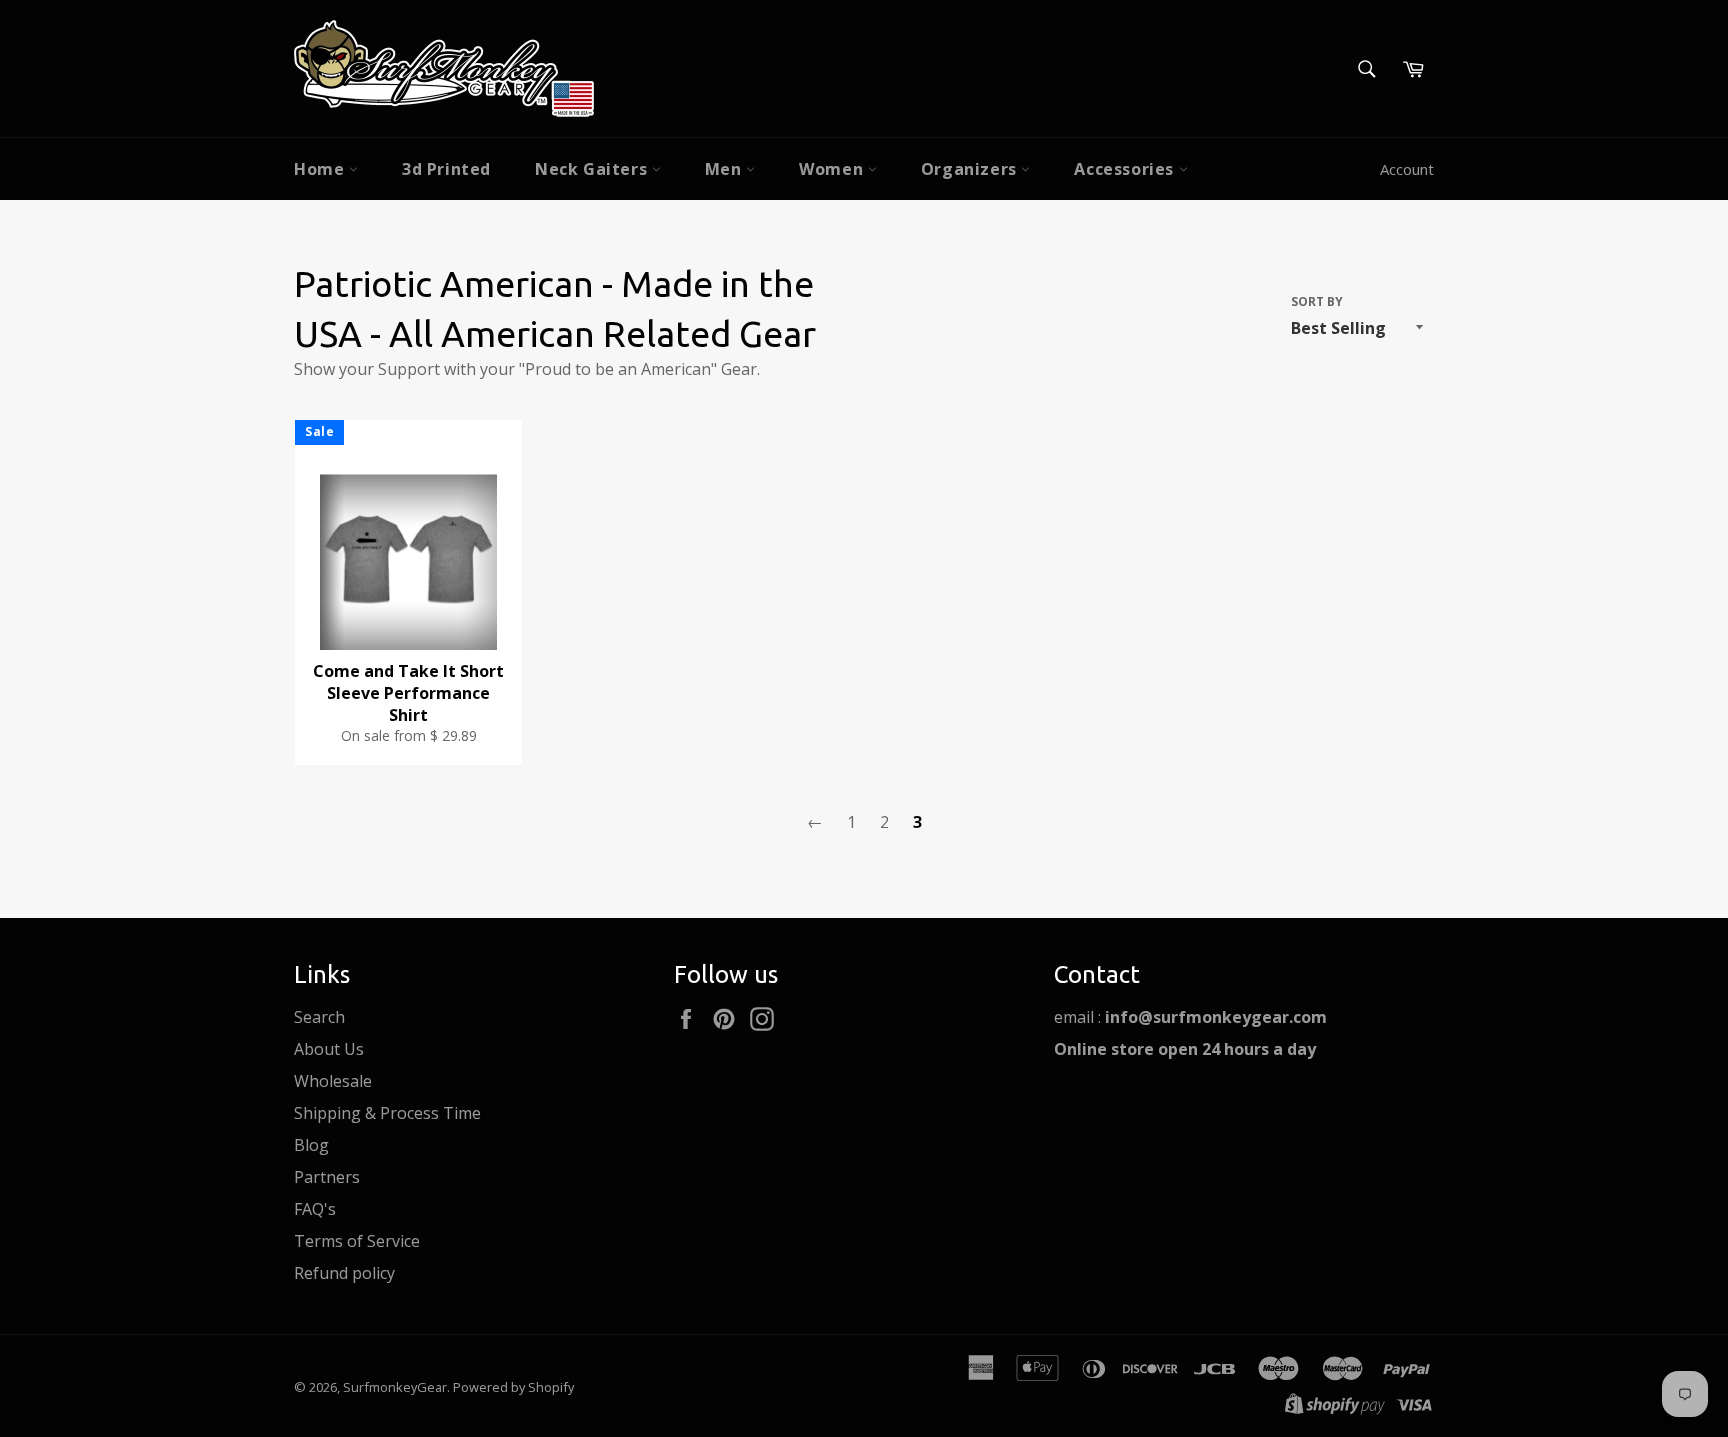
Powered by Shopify (513, 1387)
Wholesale (333, 1081)
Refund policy (344, 1273)
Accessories (1126, 169)
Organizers (971, 169)
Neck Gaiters (593, 169)
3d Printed (446, 169)
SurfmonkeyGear (395, 1387)
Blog (311, 1145)
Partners (327, 1177)
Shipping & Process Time (387, 1113)
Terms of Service (357, 1241)
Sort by (1317, 302)
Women (833, 169)
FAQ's (315, 1209)
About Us (329, 1049)
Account (1407, 169)
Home (321, 169)
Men (725, 169)
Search (319, 1017)
